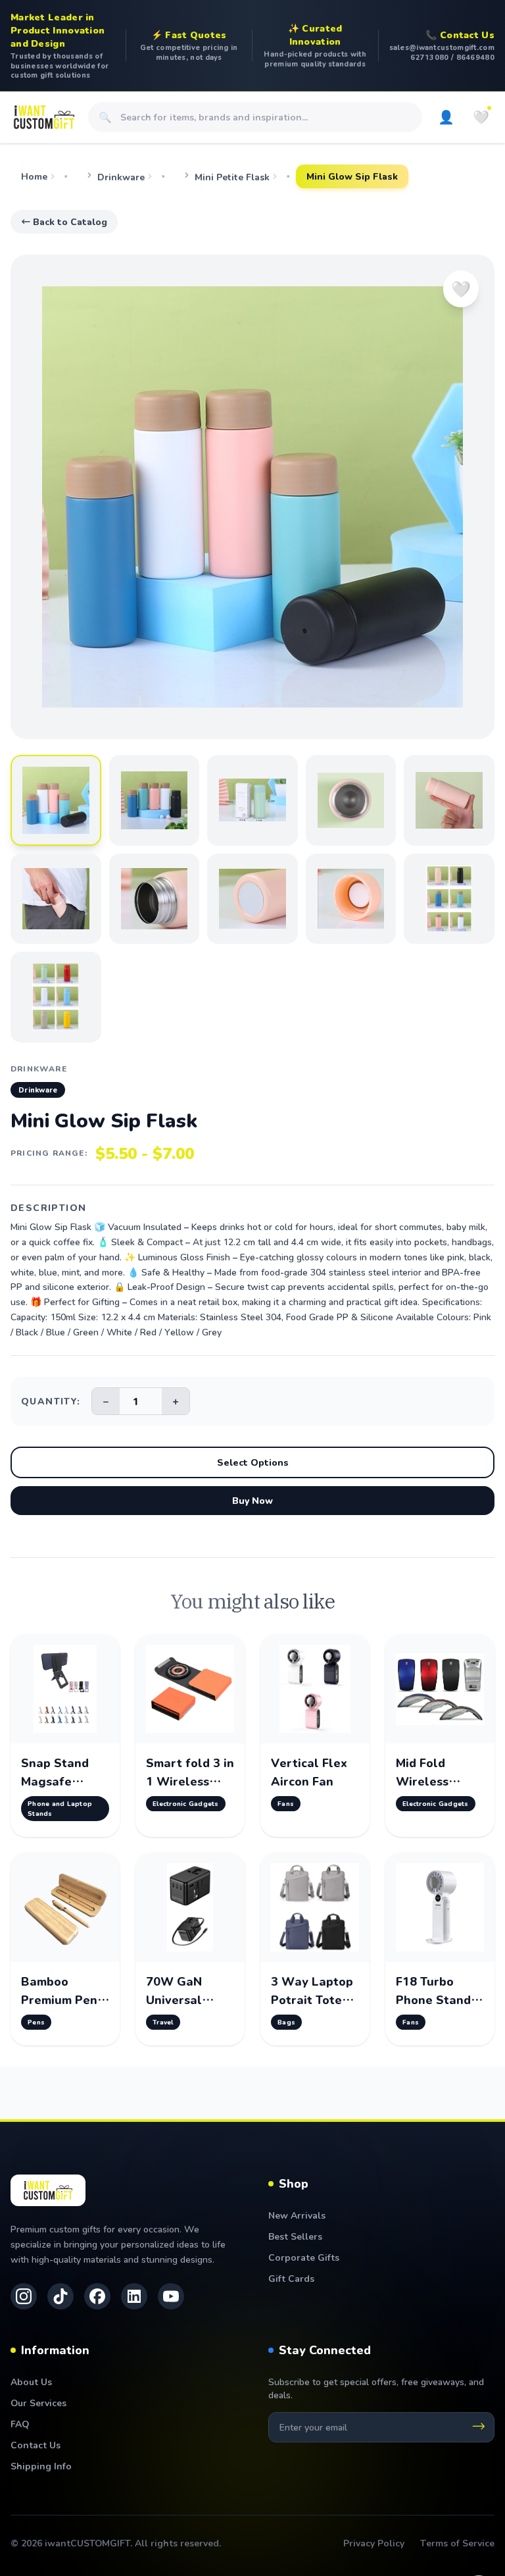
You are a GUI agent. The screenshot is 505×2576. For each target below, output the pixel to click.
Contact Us (36, 2445)
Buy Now (252, 1500)
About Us (31, 2382)
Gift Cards (291, 2278)
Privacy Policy (374, 2543)
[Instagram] (24, 2296)
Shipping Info (41, 2466)
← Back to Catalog (64, 221)
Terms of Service (457, 2543)
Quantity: (51, 1401)
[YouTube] (171, 2296)
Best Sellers (295, 2236)
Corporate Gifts (304, 2257)
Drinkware (121, 177)
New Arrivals (297, 2215)
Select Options (253, 1462)
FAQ (20, 2424)
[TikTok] (60, 2296)
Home (34, 176)
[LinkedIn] (134, 2296)
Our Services (38, 2403)
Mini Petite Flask (232, 177)
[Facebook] (97, 2296)
